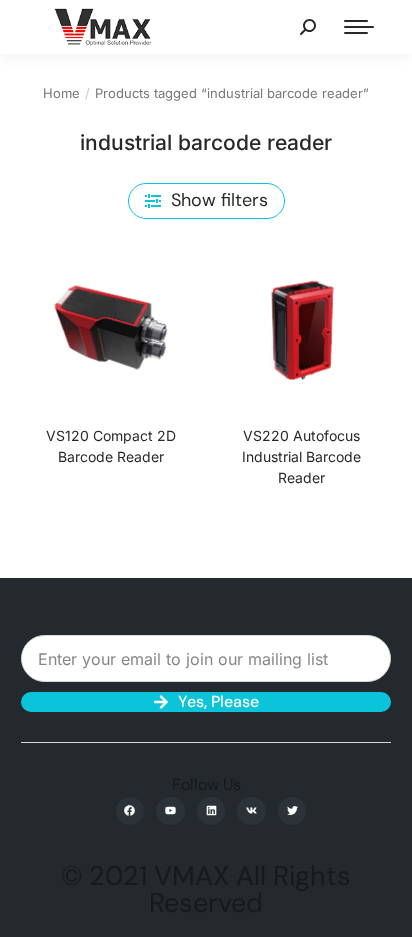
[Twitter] (292, 811)
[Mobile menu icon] (359, 27)
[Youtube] (170, 811)
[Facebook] (130, 811)
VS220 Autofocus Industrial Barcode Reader (301, 456)
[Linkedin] (211, 811)
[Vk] (251, 811)
